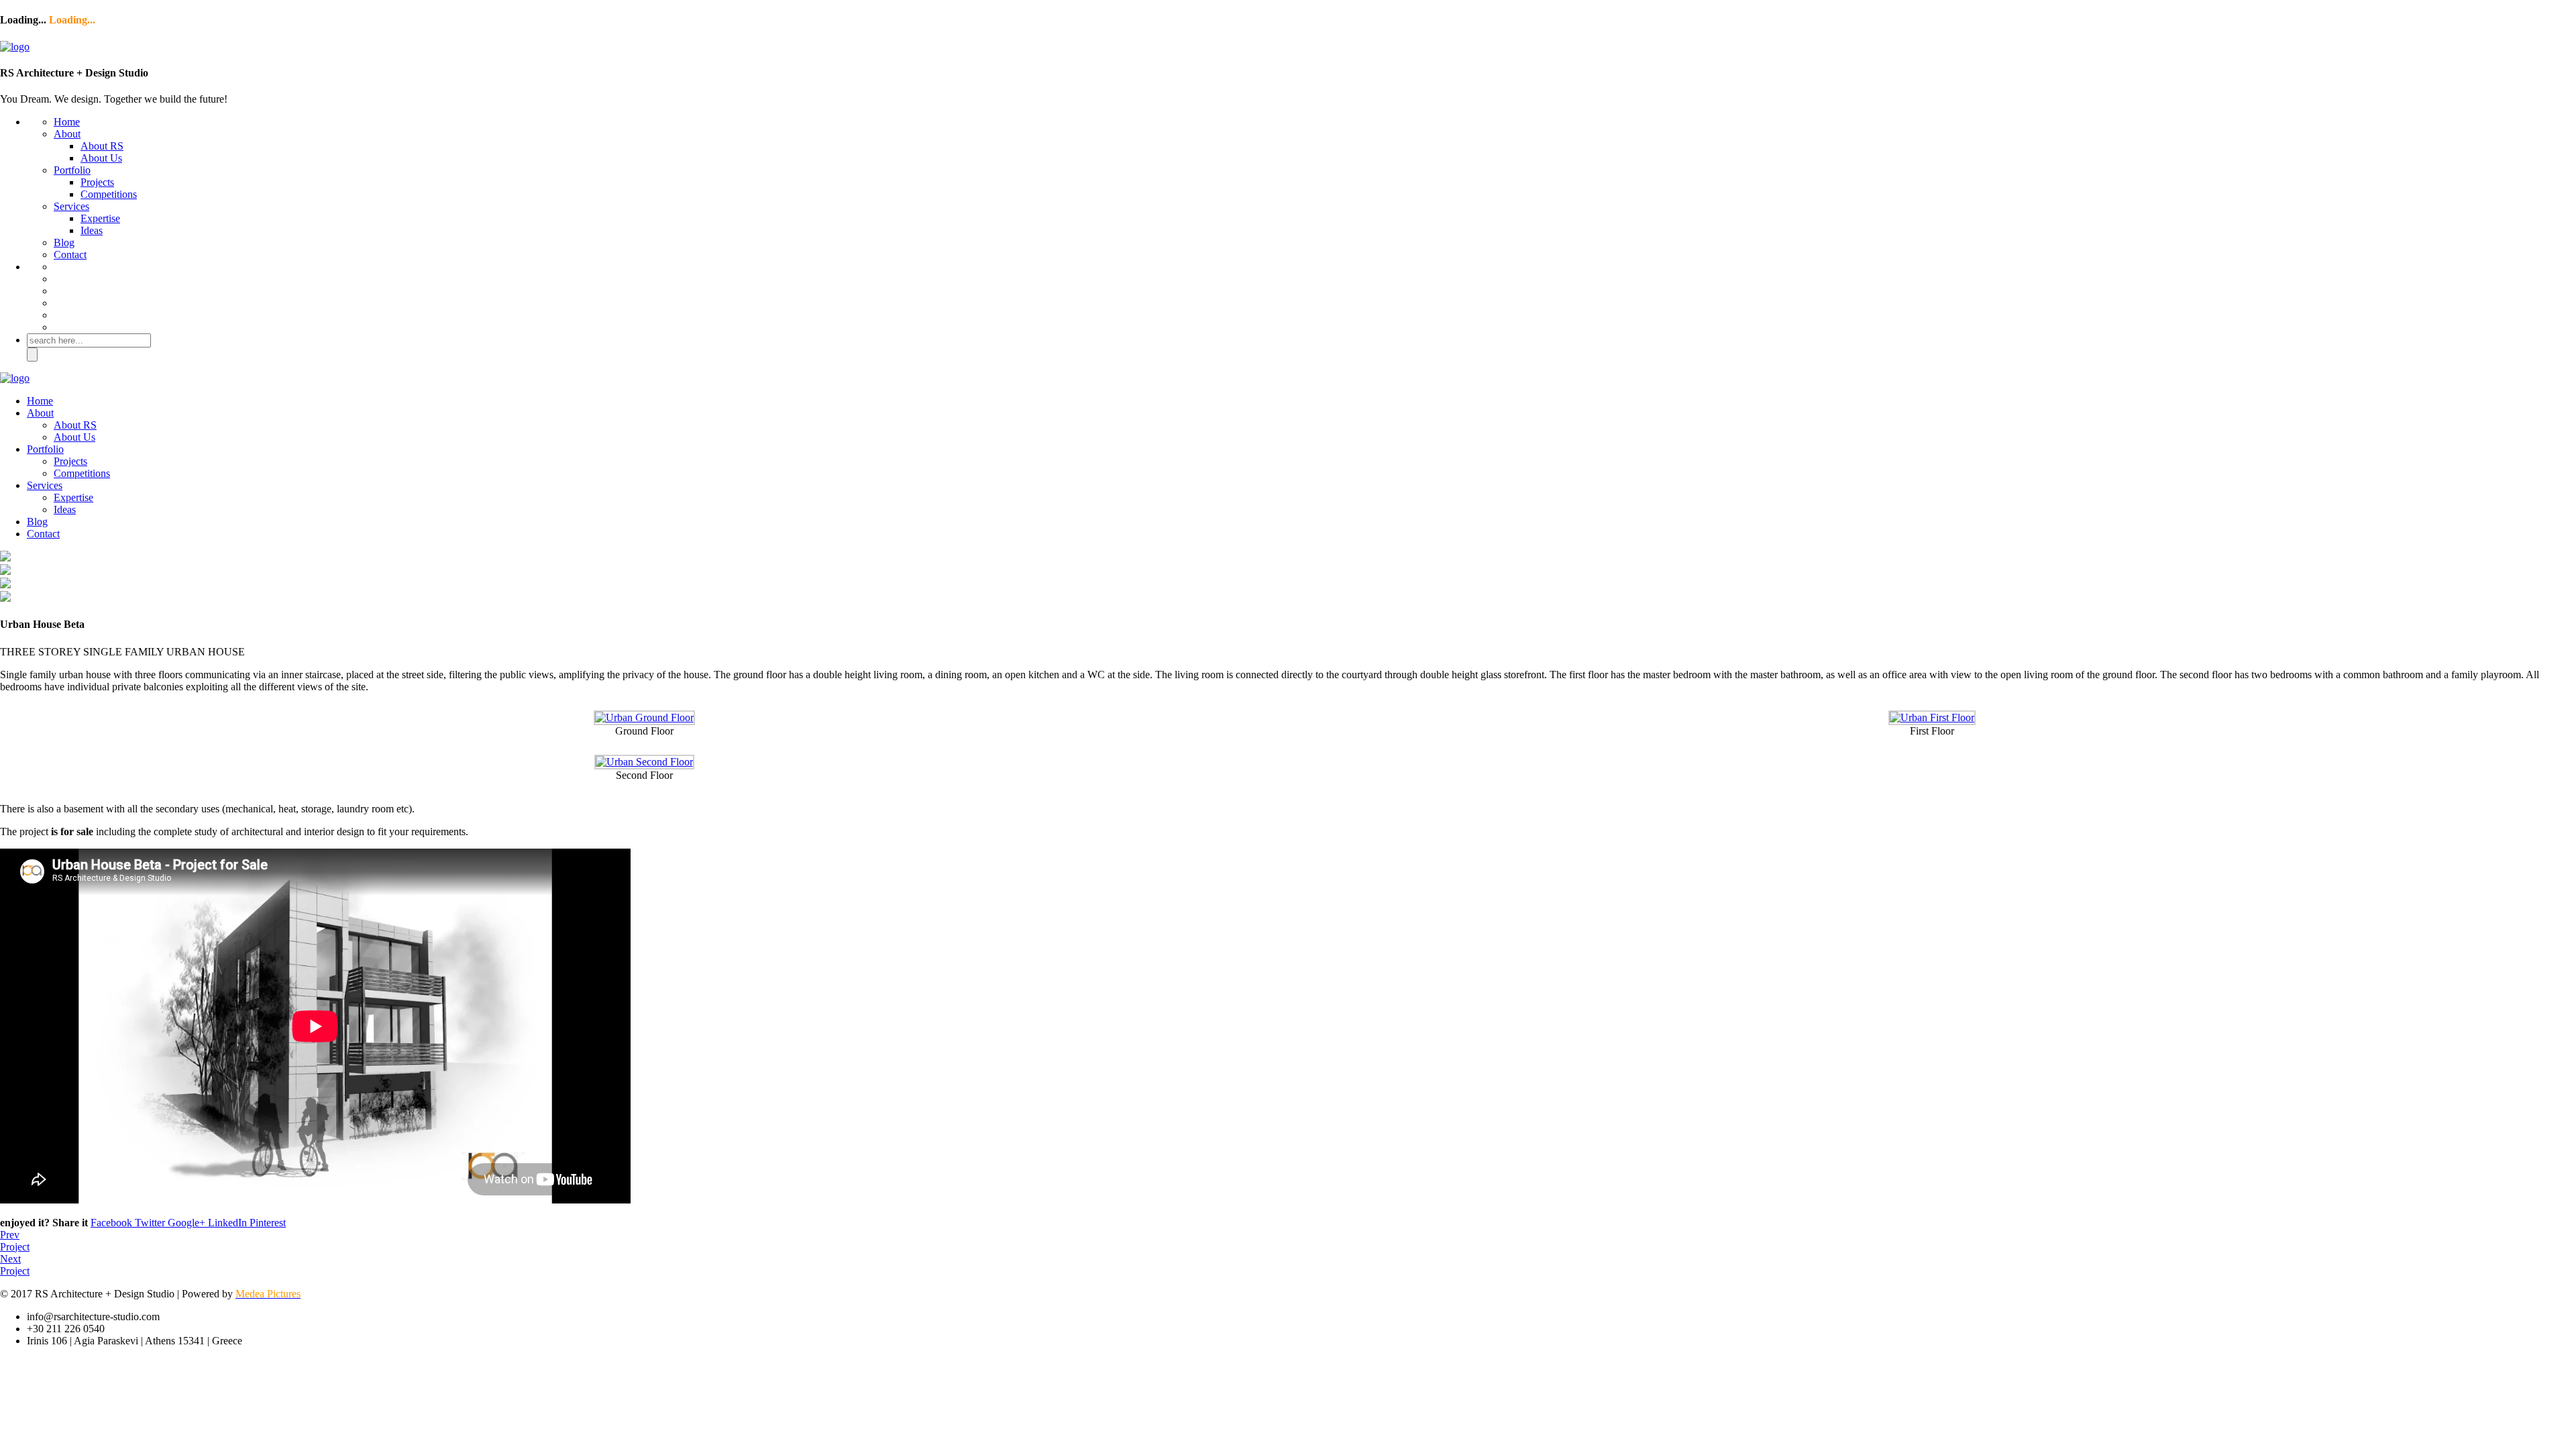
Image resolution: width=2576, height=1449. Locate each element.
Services (71, 206)
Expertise (100, 218)
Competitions (109, 194)
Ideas (92, 230)
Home (67, 122)
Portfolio (72, 170)
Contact (70, 255)
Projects (97, 182)
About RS (102, 146)
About (67, 134)
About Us (101, 158)
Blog (64, 243)
